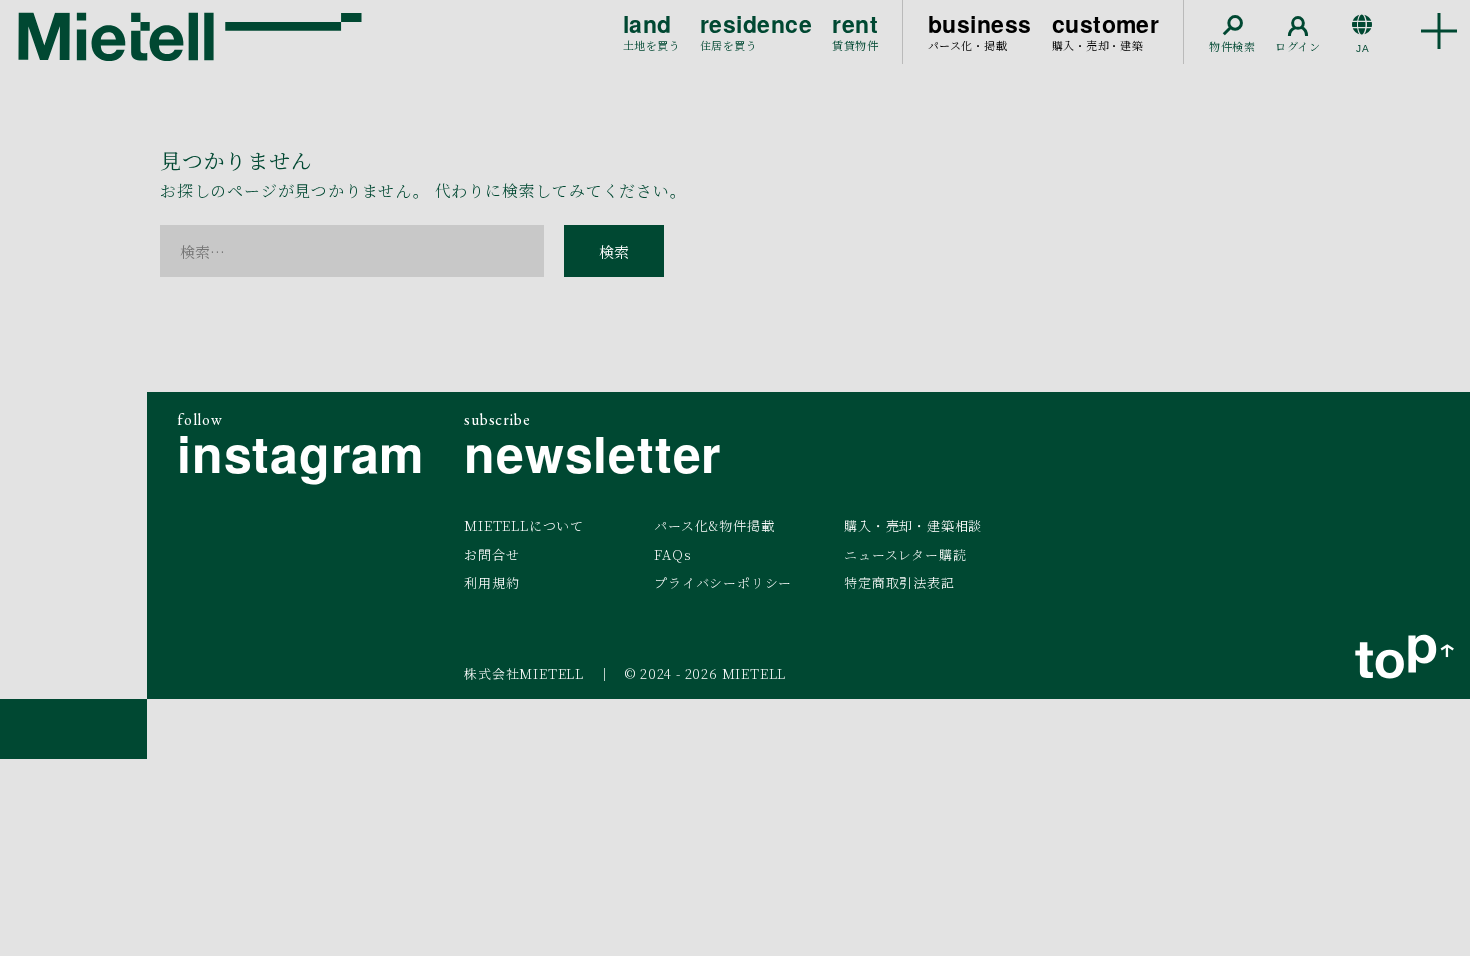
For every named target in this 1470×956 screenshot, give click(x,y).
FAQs (672, 554)
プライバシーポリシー (723, 582)
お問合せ (491, 554)
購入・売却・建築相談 (913, 525)
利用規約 (491, 582)
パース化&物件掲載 (714, 525)
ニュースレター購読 (905, 554)
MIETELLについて (524, 525)
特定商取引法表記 (899, 582)
